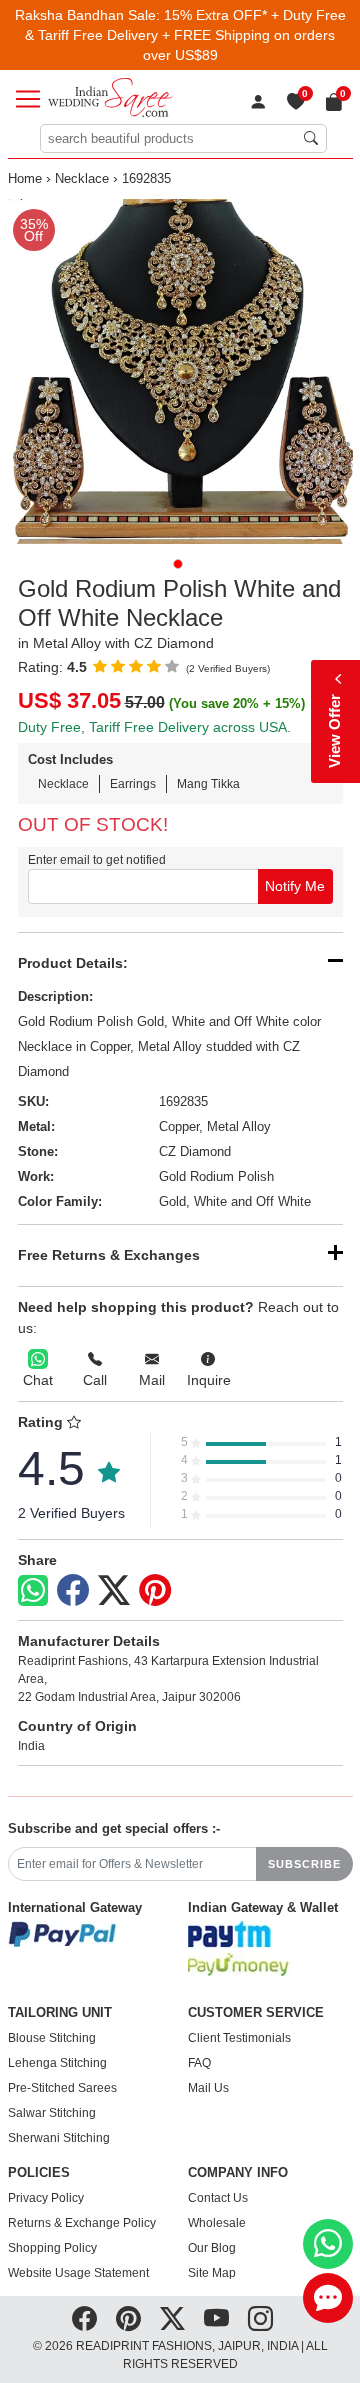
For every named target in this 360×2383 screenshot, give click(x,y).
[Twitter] (114, 1591)
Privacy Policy (46, 2198)
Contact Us (218, 2198)
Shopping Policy (52, 2248)
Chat (38, 1380)
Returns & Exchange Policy (82, 2223)
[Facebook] (73, 1591)
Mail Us (208, 2088)
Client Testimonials (239, 2038)
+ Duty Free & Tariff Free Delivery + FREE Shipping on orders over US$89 (185, 35)
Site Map (212, 2273)
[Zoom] (180, 371)
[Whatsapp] (33, 1590)
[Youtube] (216, 2319)
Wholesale (217, 2223)
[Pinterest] (155, 1591)
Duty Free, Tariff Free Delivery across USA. (154, 727)
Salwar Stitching (52, 2113)
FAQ (199, 2063)
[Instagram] (260, 2319)
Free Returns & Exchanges (109, 1255)
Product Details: (73, 963)
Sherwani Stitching (59, 2138)
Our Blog (212, 2248)
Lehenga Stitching (57, 2063)
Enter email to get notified (97, 860)
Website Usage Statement (78, 2273)
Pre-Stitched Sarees (62, 2088)
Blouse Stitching (52, 2038)
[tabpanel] (180, 371)
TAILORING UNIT (60, 2013)
